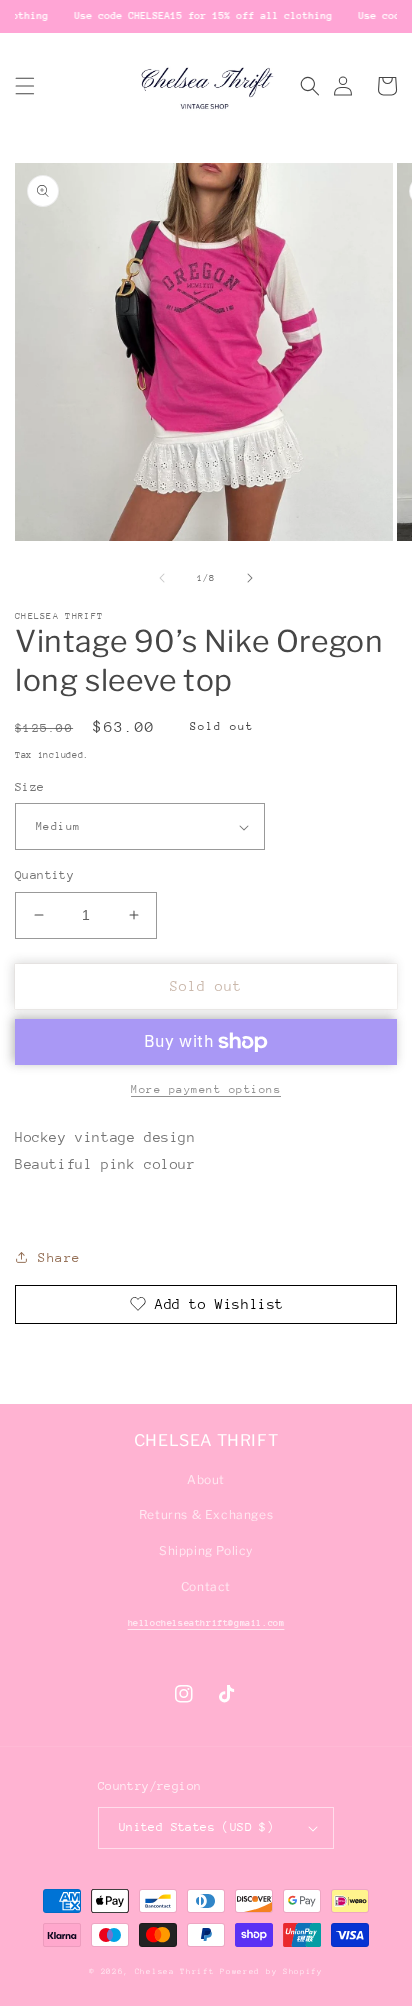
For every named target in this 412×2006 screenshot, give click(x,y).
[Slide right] (250, 578)
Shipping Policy (206, 1550)
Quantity (44, 875)
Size (30, 787)
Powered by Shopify (271, 1971)
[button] (25, 86)
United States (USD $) (196, 1827)
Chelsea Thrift (175, 1971)
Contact (206, 1586)
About (206, 1479)
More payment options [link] (206, 1089)
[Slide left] (162, 578)
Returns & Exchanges (206, 1514)
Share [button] (59, 1257)
